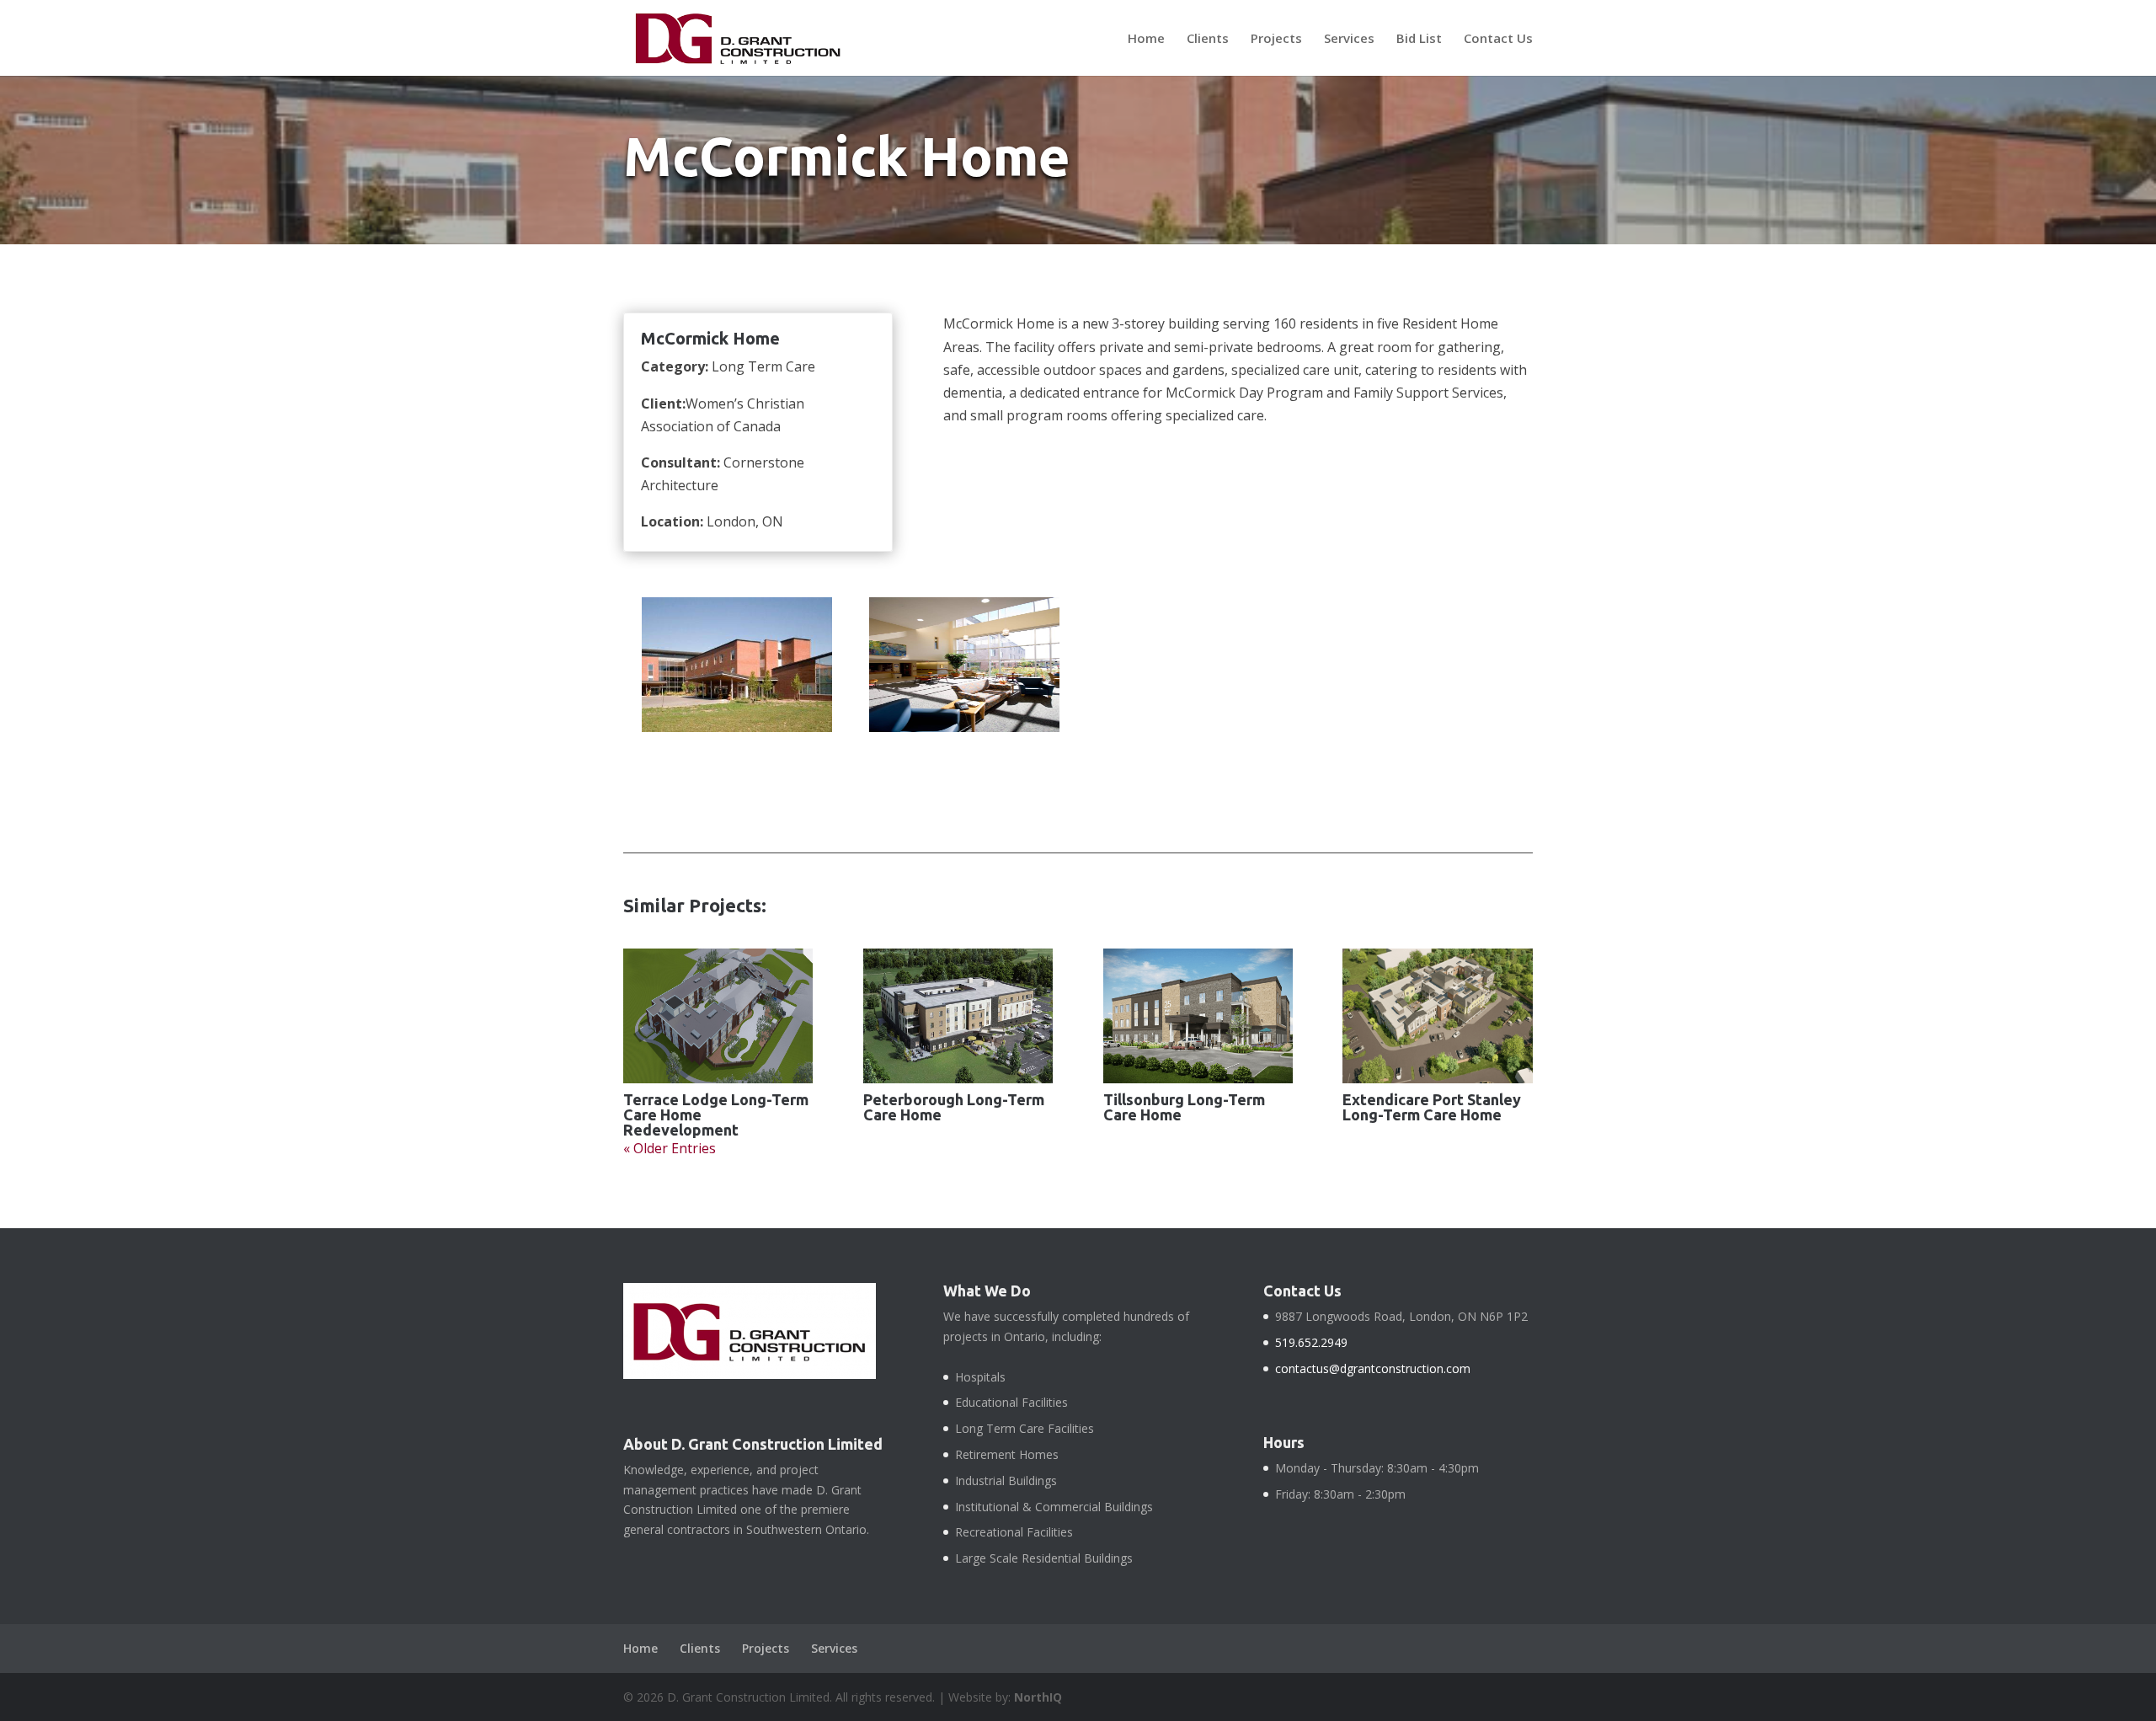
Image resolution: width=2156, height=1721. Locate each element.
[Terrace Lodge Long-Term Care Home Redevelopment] (718, 1016)
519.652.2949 (1311, 1342)
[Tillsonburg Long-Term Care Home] (1198, 1016)
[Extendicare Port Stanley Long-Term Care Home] (1437, 1016)
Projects (1276, 39)
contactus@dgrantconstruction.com (1373, 1368)
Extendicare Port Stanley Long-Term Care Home (1432, 1107)
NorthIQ (1038, 1697)
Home (1146, 39)
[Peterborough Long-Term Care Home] (958, 1016)
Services (1349, 39)
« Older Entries (670, 1148)
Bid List (1419, 39)
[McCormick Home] (736, 732)
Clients (1208, 39)
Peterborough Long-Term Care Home (954, 1107)
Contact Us (1498, 39)
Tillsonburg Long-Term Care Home (1184, 1107)
